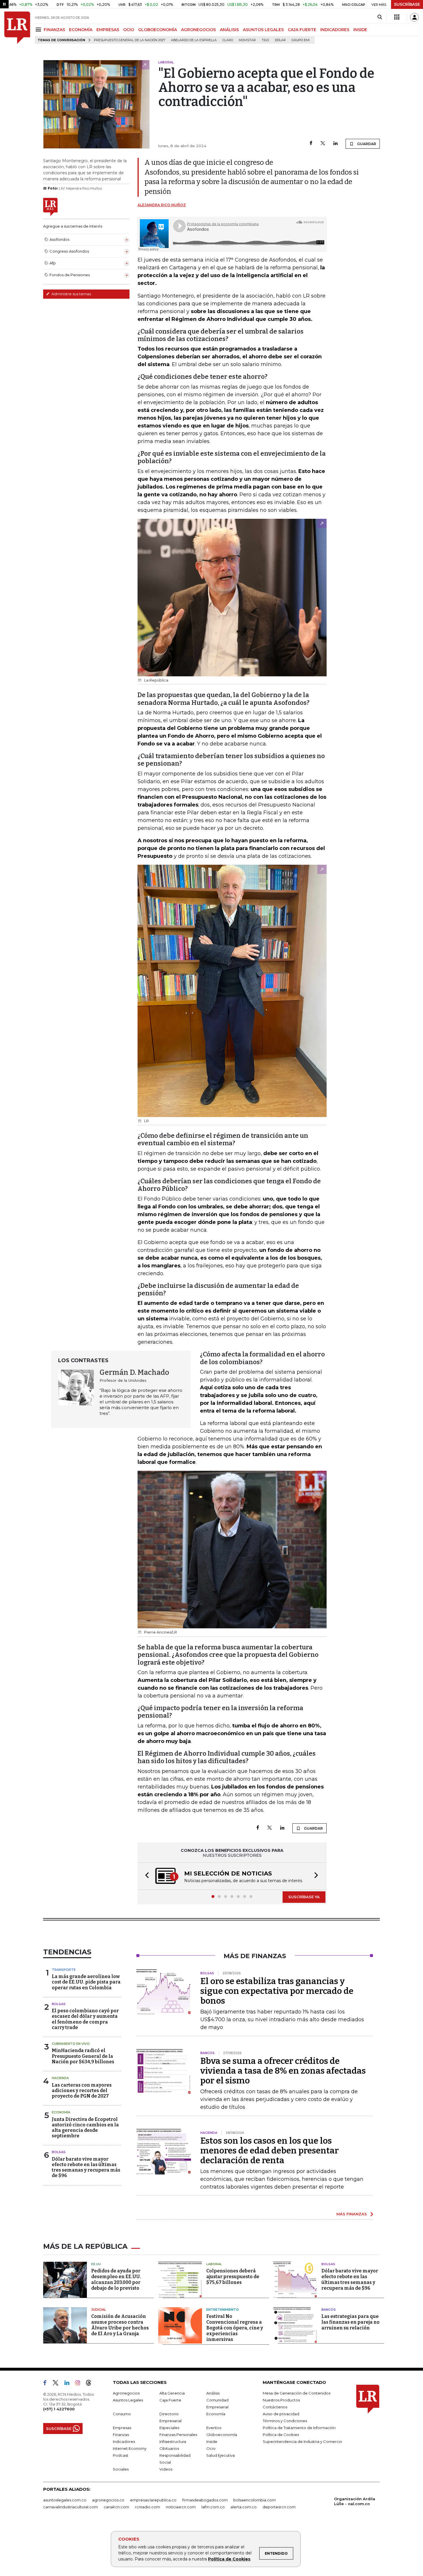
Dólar (280, 40)
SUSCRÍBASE (407, 4)
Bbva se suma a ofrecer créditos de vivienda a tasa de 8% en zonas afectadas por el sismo (283, 2071)
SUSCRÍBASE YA (304, 1897)
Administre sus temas (71, 294)
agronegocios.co (108, 2500)
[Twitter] (323, 144)
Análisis (213, 2393)
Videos (166, 2469)
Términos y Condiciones (285, 2421)
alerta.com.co (244, 2507)
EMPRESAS (108, 30)
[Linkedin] (336, 144)
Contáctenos (275, 2407)
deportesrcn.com (279, 2507)
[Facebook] (311, 144)
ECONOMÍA (81, 30)
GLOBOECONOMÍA (158, 30)
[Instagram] (80, 2384)
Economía (61, 2112)
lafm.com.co (213, 2507)
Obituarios (169, 2448)
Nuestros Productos (281, 2400)
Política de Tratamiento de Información (299, 2428)
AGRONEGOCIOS (198, 30)
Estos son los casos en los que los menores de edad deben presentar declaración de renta (269, 2151)
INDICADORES (335, 30)
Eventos (214, 2428)
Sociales (121, 2469)
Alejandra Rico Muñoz (162, 205)
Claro (228, 40)
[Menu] (39, 30)
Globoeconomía (222, 2435)
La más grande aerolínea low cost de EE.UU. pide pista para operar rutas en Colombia (86, 1982)
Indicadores (124, 2441)
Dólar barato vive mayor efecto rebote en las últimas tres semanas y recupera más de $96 (86, 2167)
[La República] (17, 28)
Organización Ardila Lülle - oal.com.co (355, 2501)
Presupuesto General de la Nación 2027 (129, 40)
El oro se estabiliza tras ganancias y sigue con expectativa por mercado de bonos (277, 1991)
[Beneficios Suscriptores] (397, 17)
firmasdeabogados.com (205, 2500)
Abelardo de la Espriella (194, 40)
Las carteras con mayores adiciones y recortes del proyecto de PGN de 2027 (82, 2090)
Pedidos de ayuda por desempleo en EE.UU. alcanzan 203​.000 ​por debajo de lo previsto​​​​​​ (116, 2279)
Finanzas (121, 2435)
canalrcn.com (116, 2507)
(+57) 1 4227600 (59, 2409)
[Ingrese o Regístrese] (414, 17)
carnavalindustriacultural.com (70, 2507)
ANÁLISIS (229, 30)
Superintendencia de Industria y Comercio (302, 2441)
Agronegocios (126, 2393)
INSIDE (360, 30)
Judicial (99, 2310)
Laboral (214, 2264)
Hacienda (60, 2078)
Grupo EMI (301, 40)
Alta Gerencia (172, 2393)
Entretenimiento (223, 2310)
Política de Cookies (229, 2559)
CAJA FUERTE (302, 30)
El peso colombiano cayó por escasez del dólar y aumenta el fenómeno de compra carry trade (85, 2019)
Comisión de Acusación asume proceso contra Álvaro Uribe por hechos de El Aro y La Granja (120, 2325)
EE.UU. (96, 2264)
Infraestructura (173, 2441)
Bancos (329, 2310)
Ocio (211, 2448)
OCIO (129, 30)
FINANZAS (54, 30)
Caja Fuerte (170, 2400)
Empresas (122, 2428)
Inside (212, 2441)
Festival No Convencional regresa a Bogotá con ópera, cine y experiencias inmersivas (235, 2328)
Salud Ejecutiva (221, 2455)
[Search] (380, 17)
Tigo (265, 40)
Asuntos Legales (128, 2400)
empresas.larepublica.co (153, 2500)
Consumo (122, 2414)
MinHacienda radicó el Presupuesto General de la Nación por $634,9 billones (83, 2056)
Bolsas (59, 2004)
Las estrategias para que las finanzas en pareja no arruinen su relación (350, 2322)
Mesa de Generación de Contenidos (297, 2393)
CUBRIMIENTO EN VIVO (71, 2044)
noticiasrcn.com (181, 2507)
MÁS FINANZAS (352, 2214)
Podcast (121, 2455)
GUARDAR (366, 144)
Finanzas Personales (178, 2435)
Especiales (169, 2428)
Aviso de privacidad (281, 2414)
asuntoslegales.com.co (65, 2500)
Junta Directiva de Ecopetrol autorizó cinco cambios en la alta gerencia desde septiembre (85, 2128)
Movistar (247, 40)
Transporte (64, 1970)
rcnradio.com (147, 2507)
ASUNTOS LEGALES (263, 30)
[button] (145, 1876)
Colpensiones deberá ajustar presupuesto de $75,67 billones (233, 2277)
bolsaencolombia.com (255, 2500)
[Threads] (91, 2384)
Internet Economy (130, 2448)
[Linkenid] (69, 2384)
